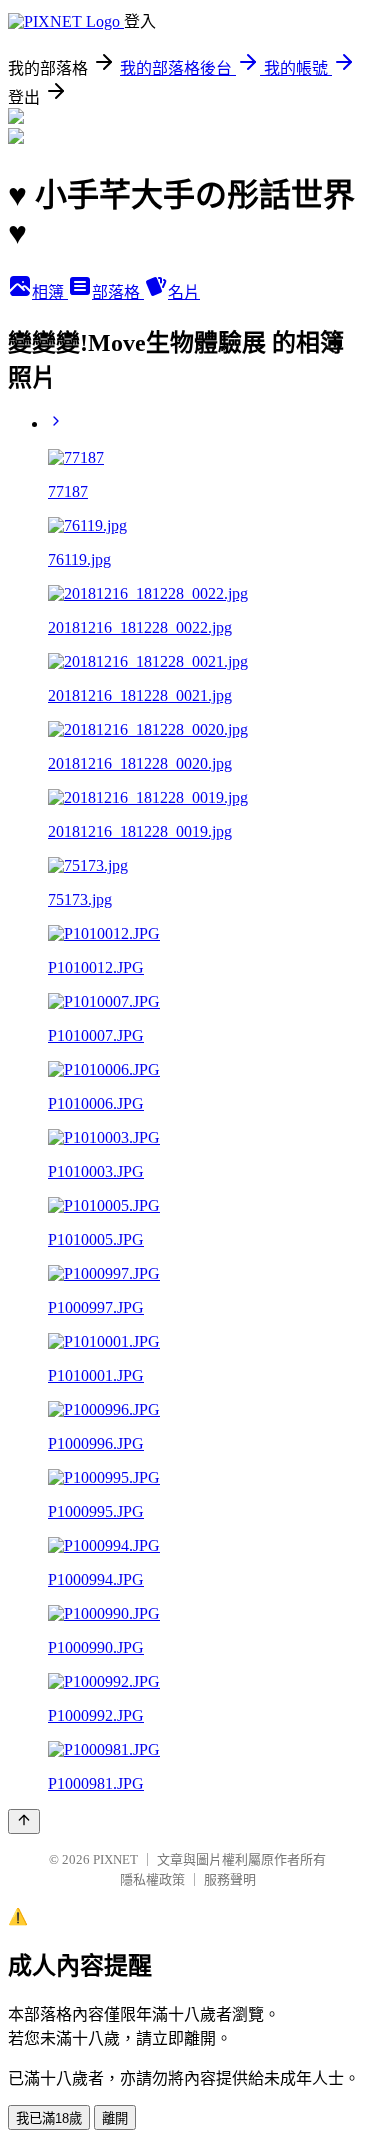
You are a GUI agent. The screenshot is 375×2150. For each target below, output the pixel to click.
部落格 (118, 292)
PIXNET (115, 1859)
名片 (184, 292)
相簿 (50, 292)
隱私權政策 (152, 1879)
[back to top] (24, 1821)
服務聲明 (230, 1879)
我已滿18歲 (49, 2118)
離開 (115, 2118)
